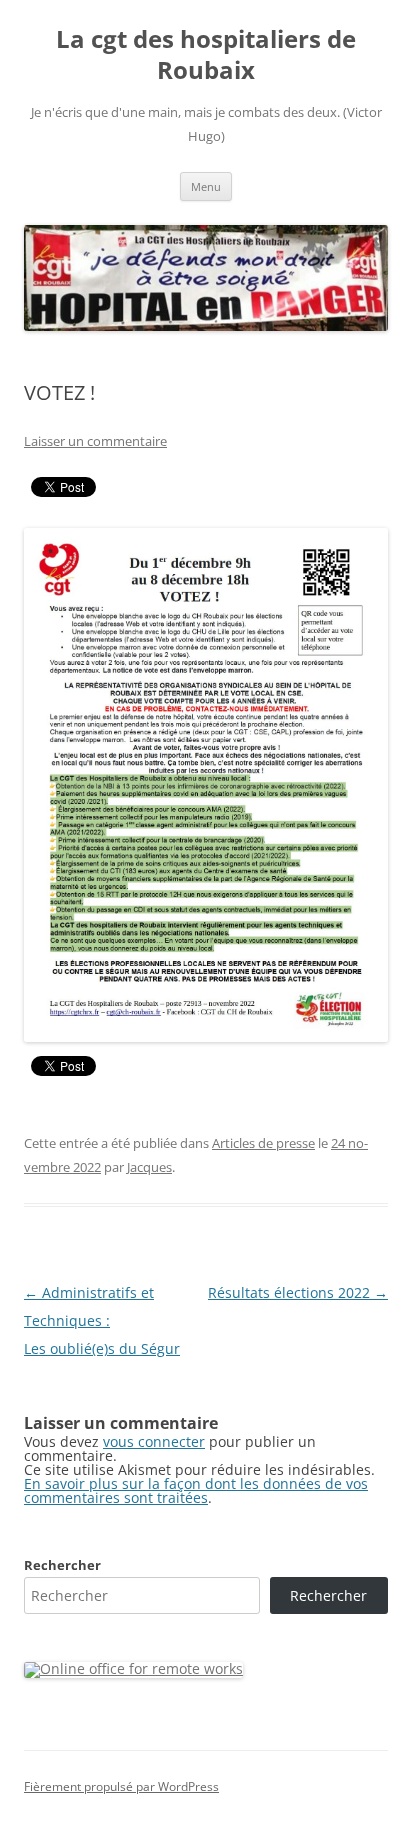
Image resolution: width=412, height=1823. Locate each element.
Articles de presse (263, 1143)
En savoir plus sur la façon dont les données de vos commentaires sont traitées (196, 1490)
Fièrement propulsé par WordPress (121, 1786)
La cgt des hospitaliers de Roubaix (206, 55)
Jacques (149, 1167)
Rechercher (62, 1565)
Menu (206, 186)
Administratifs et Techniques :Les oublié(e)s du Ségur (102, 1320)
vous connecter (154, 1441)
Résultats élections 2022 (298, 1292)
